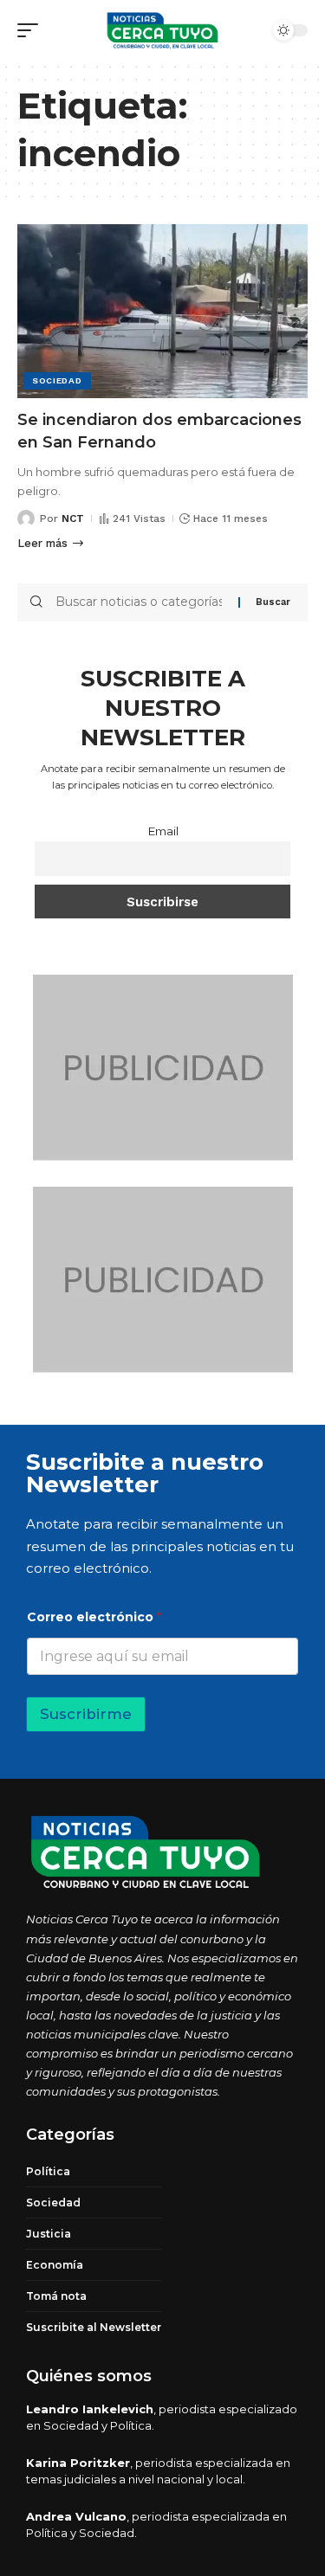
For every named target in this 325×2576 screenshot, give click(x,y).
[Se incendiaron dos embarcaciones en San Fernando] (162, 311)
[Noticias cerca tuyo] (163, 30)
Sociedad (57, 380)
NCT (73, 518)
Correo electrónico (94, 1617)
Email (163, 831)
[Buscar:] (140, 602)
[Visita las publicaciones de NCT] (26, 518)
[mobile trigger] (32, 30)
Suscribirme (86, 1714)
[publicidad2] (163, 1067)
